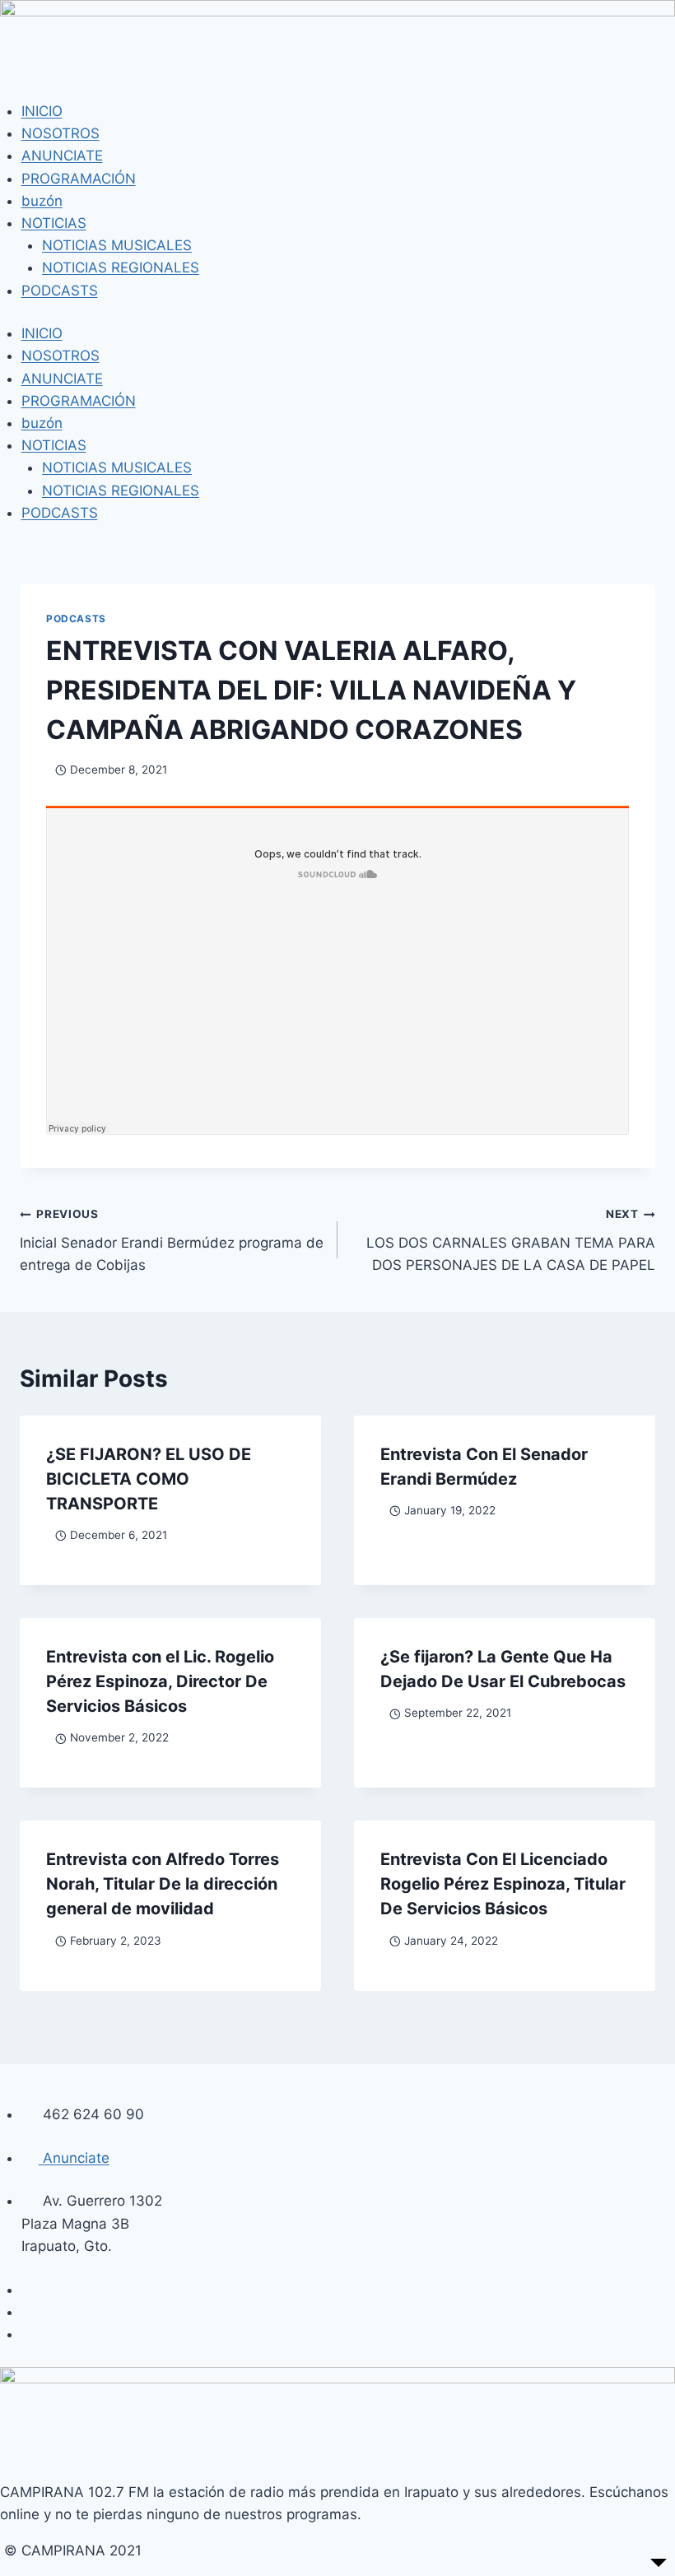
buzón (42, 201)
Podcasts (76, 618)
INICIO (42, 111)
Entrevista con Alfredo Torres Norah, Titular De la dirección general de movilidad (163, 1884)
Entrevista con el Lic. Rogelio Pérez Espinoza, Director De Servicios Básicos (160, 1681)
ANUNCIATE (62, 156)
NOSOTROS (61, 133)
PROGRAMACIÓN (79, 179)
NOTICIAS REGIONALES (121, 267)
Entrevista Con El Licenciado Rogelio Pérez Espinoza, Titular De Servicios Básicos (503, 1884)
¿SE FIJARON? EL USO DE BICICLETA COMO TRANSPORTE (149, 1479)
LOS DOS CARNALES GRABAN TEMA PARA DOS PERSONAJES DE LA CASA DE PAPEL (511, 1240)
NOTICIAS (54, 223)
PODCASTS (60, 291)
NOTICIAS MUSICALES (117, 245)
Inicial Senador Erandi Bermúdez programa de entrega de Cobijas (172, 1240)
